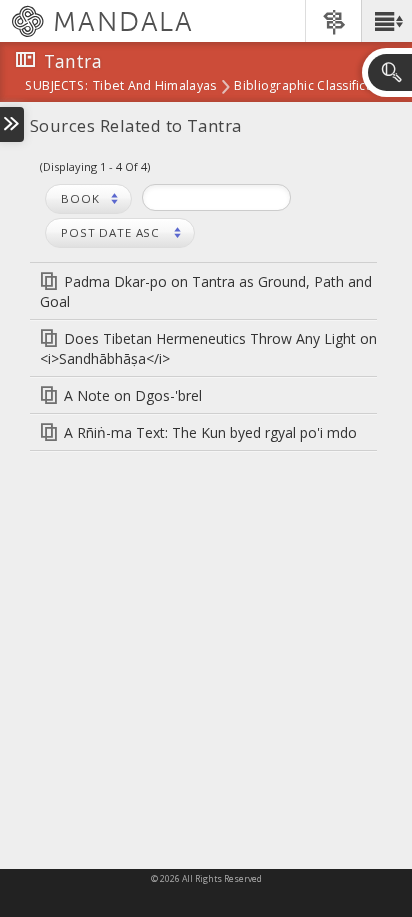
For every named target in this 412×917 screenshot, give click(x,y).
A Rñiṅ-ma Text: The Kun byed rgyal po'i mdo (210, 432)
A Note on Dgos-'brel (133, 395)
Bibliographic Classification (315, 87)
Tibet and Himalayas (154, 87)
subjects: (56, 87)
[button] (386, 21)
